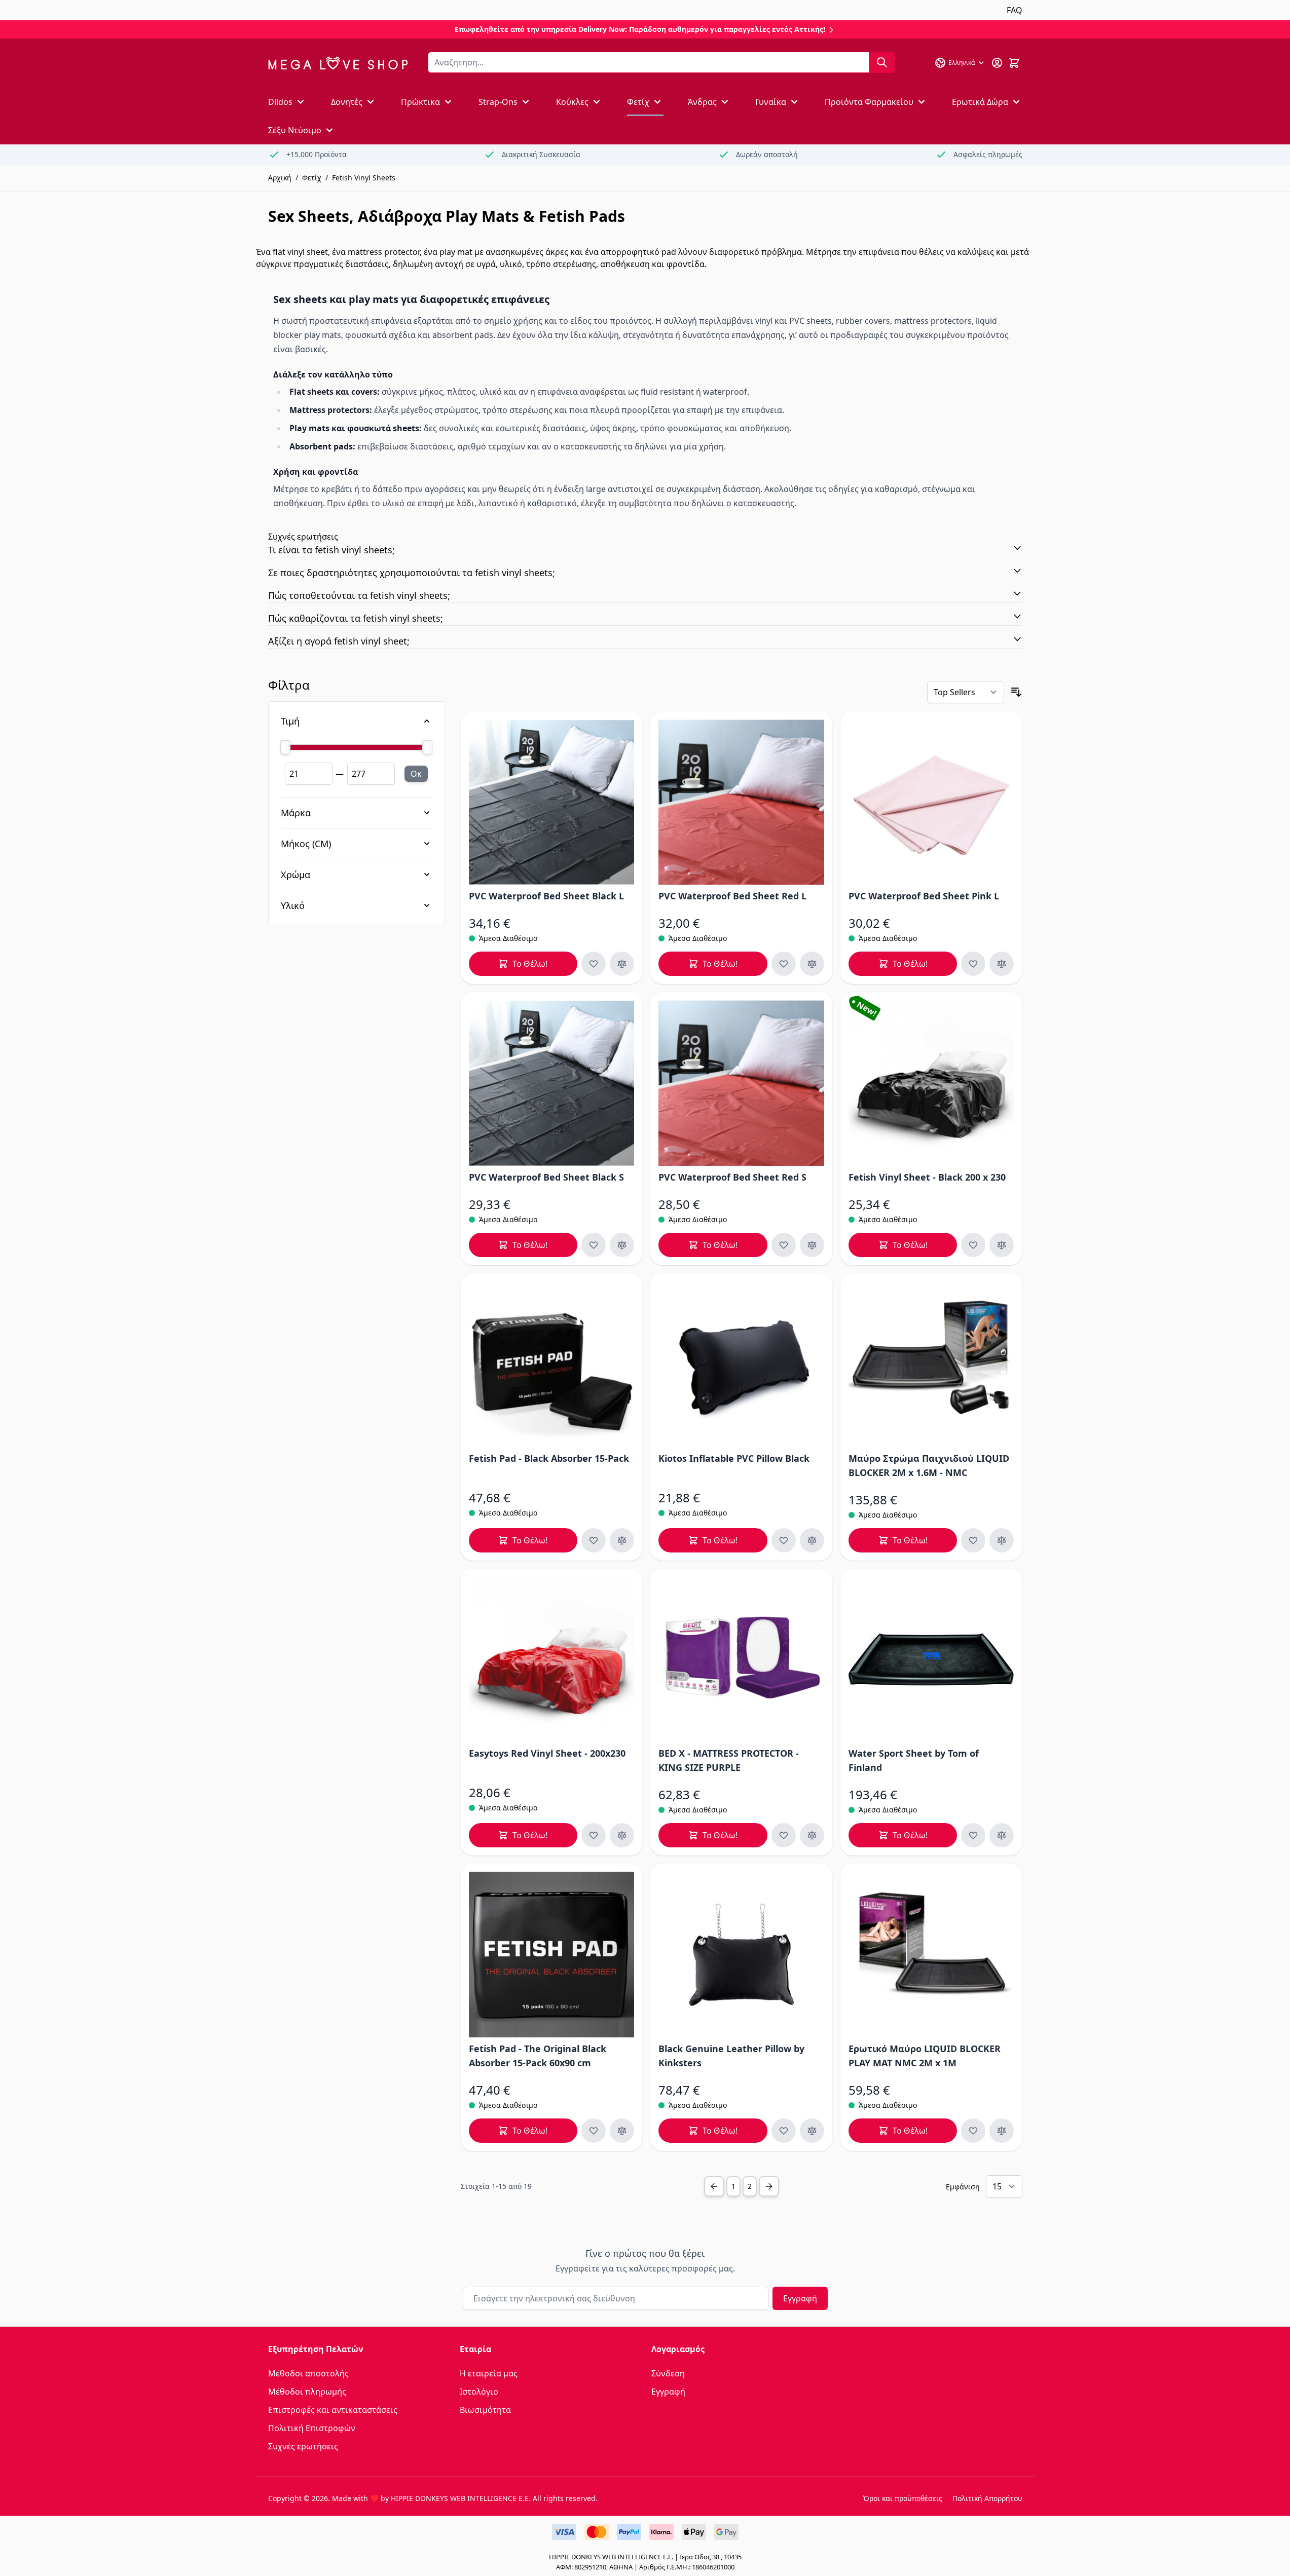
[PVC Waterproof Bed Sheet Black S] (552, 1083)
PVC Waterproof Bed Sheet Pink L (924, 896)
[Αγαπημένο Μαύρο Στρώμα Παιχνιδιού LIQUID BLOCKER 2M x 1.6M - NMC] (973, 1540)
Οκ (416, 774)
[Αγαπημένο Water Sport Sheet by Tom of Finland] (973, 1835)
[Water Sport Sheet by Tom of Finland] (931, 1660)
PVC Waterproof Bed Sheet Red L (732, 896)
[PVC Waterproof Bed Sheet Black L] (552, 802)
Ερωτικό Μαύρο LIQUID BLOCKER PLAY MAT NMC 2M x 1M (925, 2056)
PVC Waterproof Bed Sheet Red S (732, 1177)
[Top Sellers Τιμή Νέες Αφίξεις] (966, 692)
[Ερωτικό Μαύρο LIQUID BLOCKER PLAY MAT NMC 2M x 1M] (931, 1955)
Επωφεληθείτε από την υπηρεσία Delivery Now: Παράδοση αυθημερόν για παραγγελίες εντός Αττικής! (641, 29)
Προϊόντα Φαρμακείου (869, 102)
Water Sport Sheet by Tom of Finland (914, 1760)
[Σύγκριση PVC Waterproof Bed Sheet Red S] (812, 1245)
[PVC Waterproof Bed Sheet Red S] (741, 1083)
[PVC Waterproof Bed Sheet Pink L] (931, 802)
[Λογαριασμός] (997, 63)
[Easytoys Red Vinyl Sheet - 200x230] (552, 1660)
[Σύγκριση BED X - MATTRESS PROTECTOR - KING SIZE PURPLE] (812, 1835)
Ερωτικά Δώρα (980, 102)
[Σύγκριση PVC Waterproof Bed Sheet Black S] (622, 1245)
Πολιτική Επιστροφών (312, 2428)
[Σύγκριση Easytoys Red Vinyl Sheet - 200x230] (622, 1835)
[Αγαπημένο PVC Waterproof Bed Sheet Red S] (784, 1245)
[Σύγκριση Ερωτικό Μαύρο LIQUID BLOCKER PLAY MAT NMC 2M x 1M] (1002, 2131)
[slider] (356, 747)
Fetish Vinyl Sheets (364, 178)
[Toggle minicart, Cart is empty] (1014, 63)
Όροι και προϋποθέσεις (903, 2498)
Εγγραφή (800, 2298)
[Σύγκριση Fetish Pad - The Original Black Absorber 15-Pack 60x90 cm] (622, 2131)
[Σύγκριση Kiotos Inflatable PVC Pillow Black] (812, 1540)
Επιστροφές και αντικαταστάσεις (333, 2410)
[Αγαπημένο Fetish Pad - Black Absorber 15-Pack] (594, 1540)
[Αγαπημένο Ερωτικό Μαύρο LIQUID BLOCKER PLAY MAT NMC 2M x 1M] (973, 2131)
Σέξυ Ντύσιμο (295, 130)
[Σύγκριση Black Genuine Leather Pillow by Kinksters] (812, 2131)
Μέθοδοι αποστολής (308, 2373)
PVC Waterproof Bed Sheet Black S (546, 1177)
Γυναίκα (771, 102)
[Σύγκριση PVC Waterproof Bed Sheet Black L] (622, 964)
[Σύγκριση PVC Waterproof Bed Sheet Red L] (812, 964)
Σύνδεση (668, 2373)
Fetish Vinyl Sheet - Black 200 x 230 (927, 1177)
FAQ (1015, 10)
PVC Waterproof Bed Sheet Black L (546, 896)
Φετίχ (638, 102)
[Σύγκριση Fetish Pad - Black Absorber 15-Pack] (622, 1540)
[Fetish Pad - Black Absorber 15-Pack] (552, 1364)
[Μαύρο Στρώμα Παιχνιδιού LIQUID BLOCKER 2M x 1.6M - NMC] (931, 1364)
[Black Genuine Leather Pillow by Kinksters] (741, 1955)
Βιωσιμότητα (485, 2410)
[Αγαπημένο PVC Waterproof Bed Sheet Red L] (784, 964)
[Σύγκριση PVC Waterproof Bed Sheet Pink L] (1002, 964)
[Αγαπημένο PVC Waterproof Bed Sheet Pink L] (973, 964)
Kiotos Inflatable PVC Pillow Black (734, 1458)
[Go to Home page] (338, 63)
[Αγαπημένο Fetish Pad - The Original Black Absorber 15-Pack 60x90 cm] (594, 2131)
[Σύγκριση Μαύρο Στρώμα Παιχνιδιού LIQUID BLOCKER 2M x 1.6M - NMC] (1002, 1540)
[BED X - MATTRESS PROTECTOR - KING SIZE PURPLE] (741, 1660)
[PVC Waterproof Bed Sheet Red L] (741, 802)
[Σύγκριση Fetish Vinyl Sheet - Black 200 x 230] (1002, 1245)
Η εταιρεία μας (489, 2373)
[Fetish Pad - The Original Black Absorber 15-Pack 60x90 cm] (552, 1955)
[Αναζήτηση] (882, 62)
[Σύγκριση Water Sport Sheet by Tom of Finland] (1002, 1835)
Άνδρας (702, 102)
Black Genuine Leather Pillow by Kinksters (731, 2056)
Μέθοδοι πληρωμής (307, 2392)
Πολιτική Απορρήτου (987, 2498)
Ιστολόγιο (479, 2392)
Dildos (280, 102)
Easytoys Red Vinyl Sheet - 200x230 (547, 1753)
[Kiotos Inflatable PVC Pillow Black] (741, 1364)
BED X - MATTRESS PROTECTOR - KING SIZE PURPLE (729, 1760)
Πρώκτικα (420, 102)
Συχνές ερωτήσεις (303, 2446)
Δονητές (347, 102)
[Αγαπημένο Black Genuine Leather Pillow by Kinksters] (784, 2131)
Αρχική (280, 178)
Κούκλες (572, 102)
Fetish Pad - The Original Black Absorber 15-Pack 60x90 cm (538, 2056)
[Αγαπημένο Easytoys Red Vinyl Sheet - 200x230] (594, 1835)
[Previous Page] (714, 2186)
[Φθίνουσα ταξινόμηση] (1016, 692)
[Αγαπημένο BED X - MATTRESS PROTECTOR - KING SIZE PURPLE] (784, 1835)
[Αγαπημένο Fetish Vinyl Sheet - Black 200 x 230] (973, 1245)
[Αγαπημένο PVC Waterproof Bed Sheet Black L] (594, 964)
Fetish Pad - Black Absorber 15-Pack (549, 1458)
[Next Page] (769, 2186)
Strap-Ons (498, 102)
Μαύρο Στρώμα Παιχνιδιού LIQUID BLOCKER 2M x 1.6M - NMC (929, 1465)
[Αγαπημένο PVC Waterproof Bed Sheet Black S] (594, 1245)
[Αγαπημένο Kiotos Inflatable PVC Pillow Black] (784, 1540)
